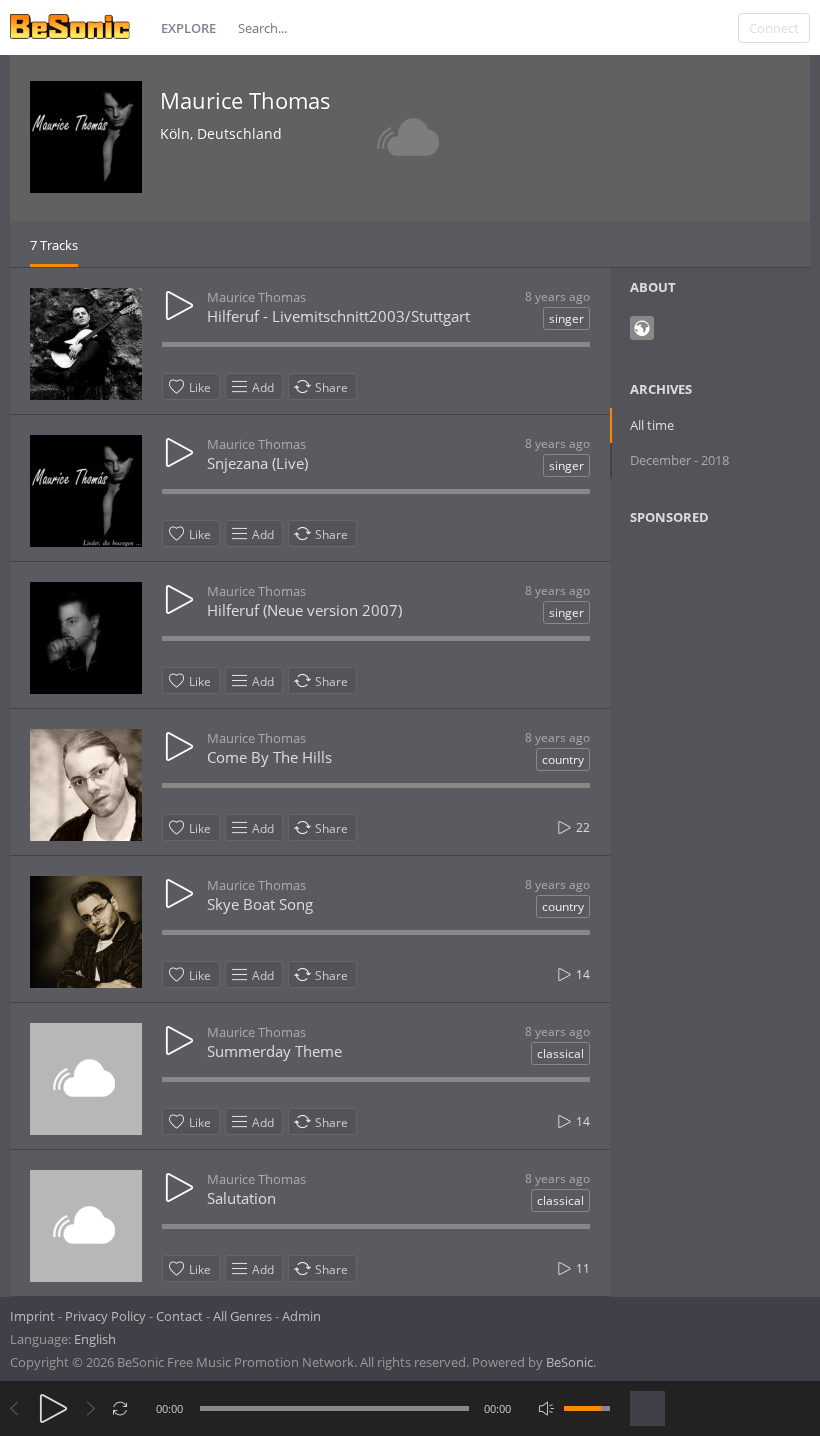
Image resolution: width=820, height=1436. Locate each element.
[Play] (53, 1408)
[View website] (642, 328)
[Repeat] (120, 1408)
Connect (774, 28)
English (95, 1339)
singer (566, 318)
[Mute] (546, 1408)
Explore (188, 28)
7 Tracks (54, 245)
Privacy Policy (105, 1316)
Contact (179, 1316)
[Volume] (587, 1408)
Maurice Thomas (245, 100)
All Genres (242, 1316)
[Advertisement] (723, 853)
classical (560, 1053)
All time (652, 425)
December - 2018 (679, 460)
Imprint (32, 1316)
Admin (301, 1316)
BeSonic (569, 1362)
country (563, 759)
